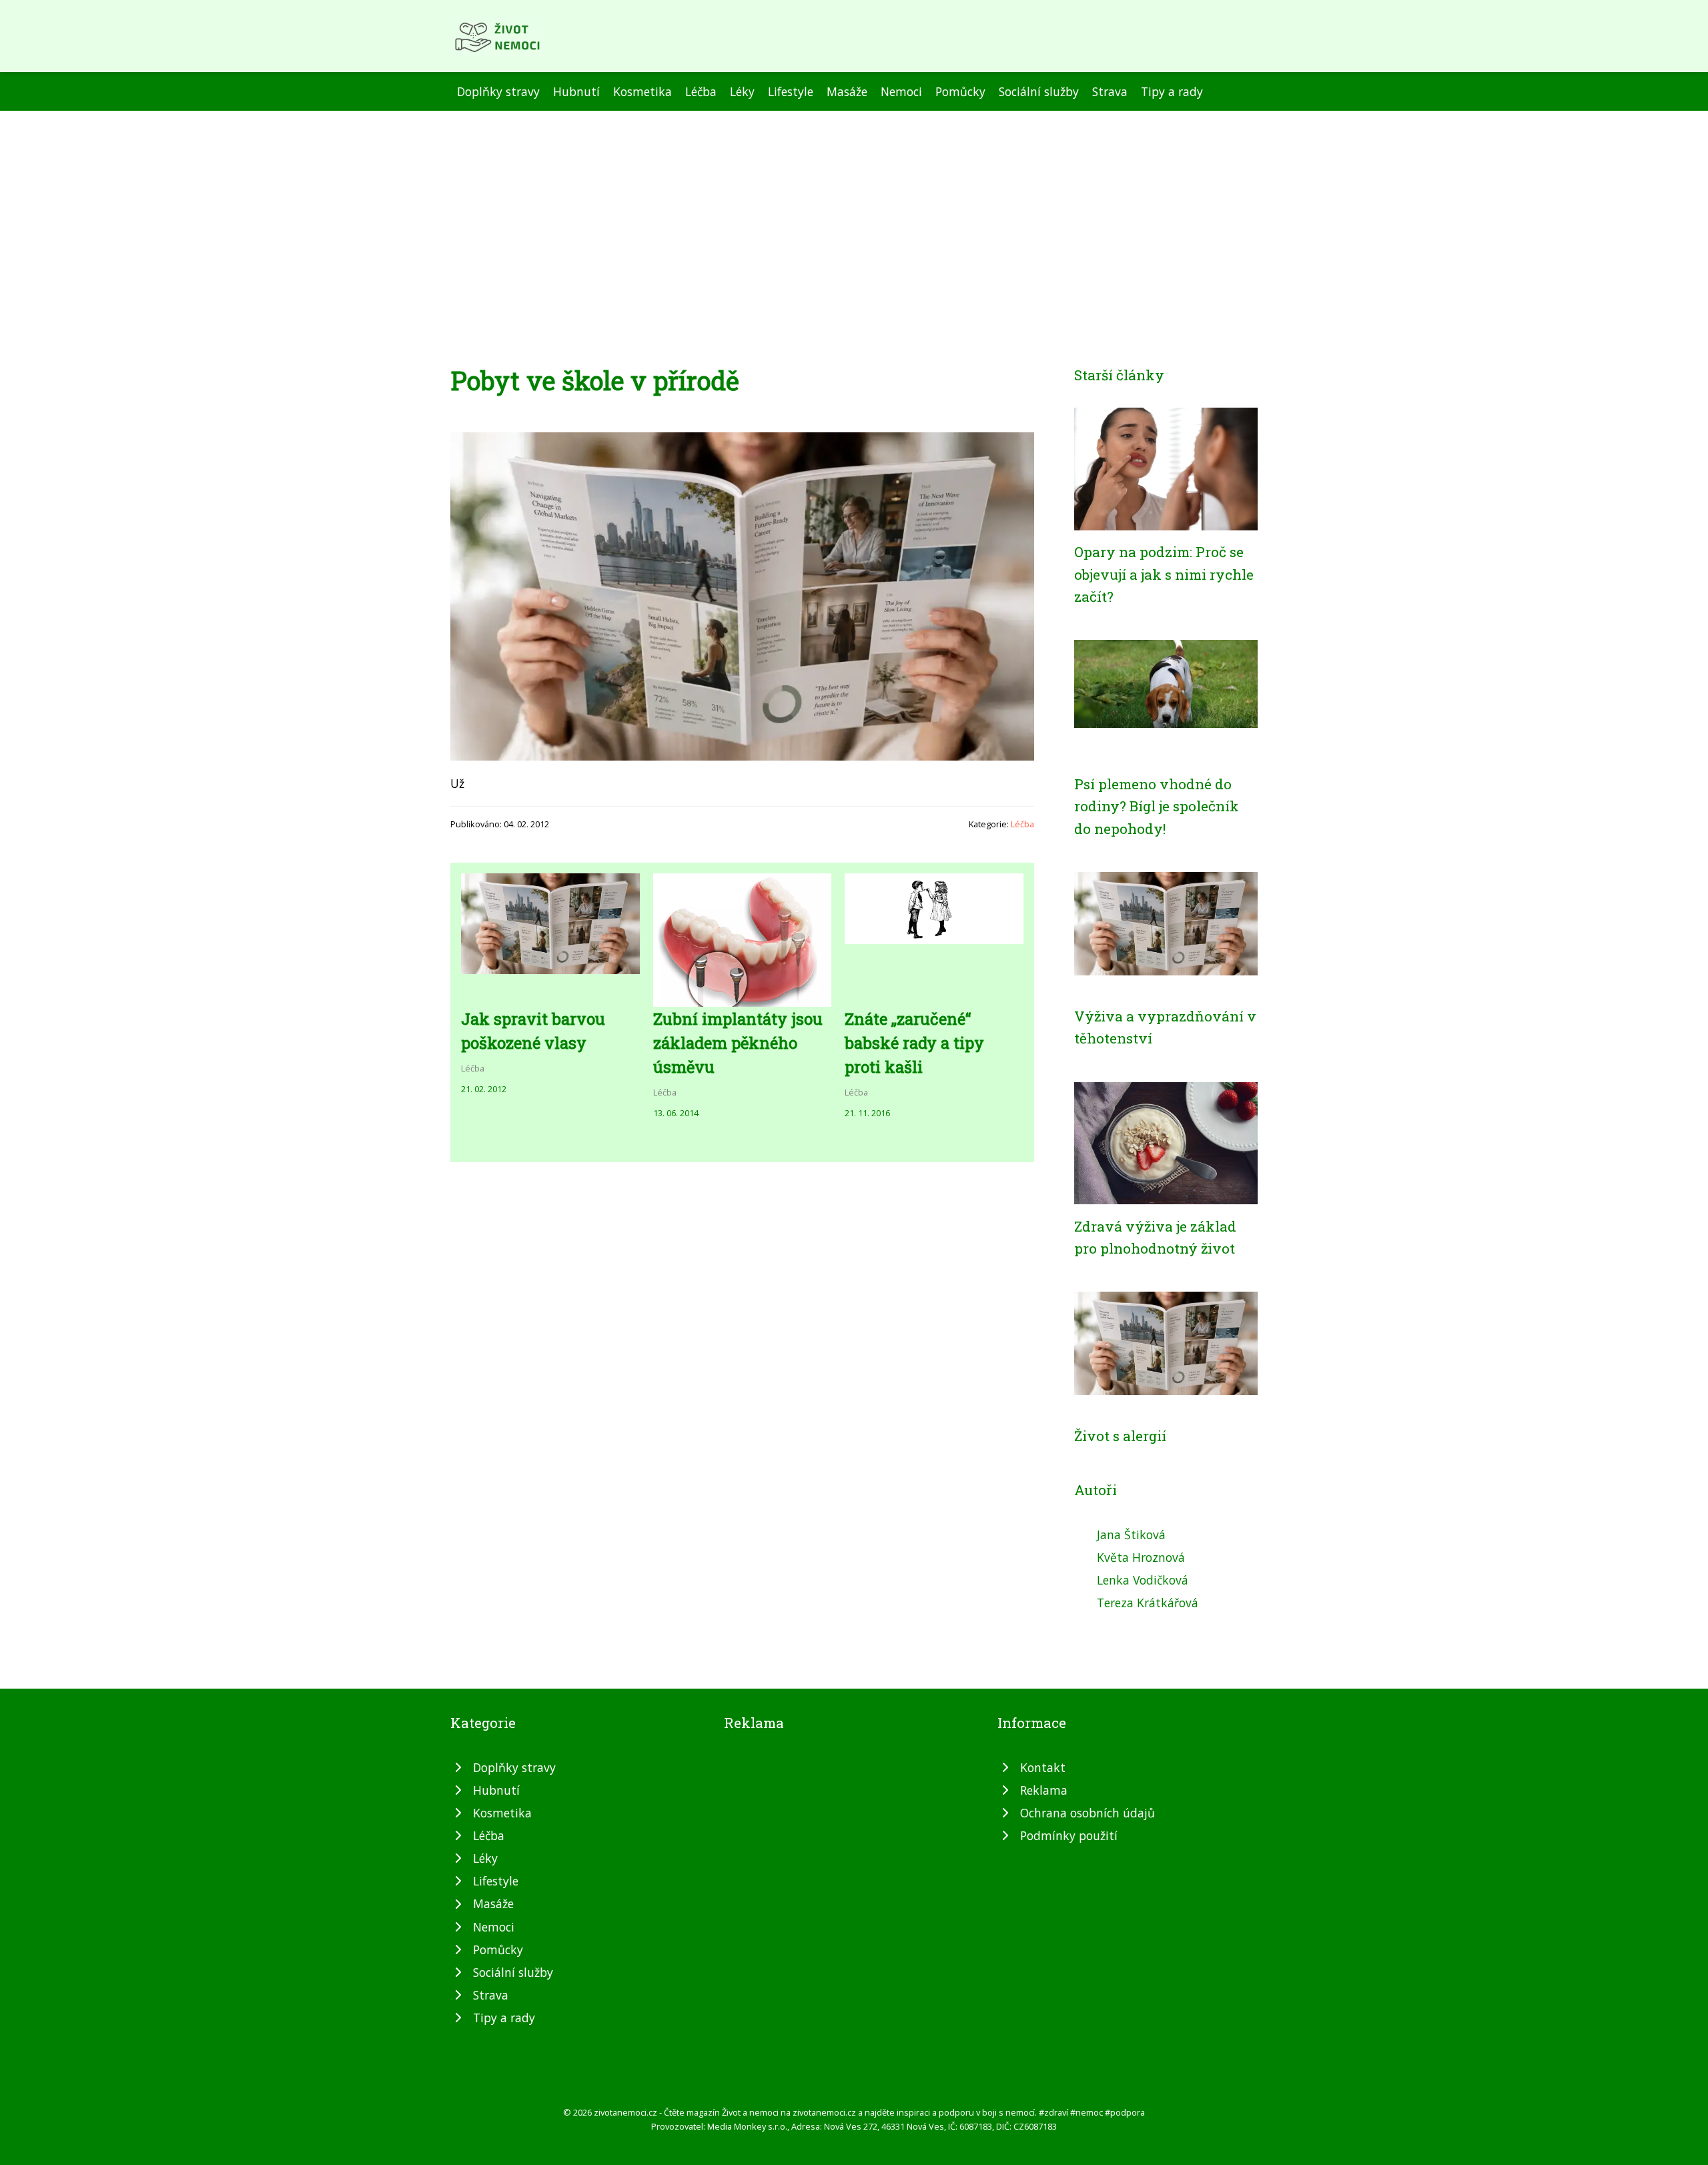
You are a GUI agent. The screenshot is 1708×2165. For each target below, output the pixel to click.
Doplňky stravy (498, 91)
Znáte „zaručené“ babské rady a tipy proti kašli (914, 1043)
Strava (1110, 91)
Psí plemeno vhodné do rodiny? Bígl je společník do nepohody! (1157, 806)
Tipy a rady (1172, 91)
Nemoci (901, 91)
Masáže (847, 91)
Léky (742, 91)
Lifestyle (791, 91)
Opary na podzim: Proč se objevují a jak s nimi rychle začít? (1164, 574)
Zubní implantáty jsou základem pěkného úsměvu (738, 1043)
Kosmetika (643, 91)
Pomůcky (960, 91)
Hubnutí (576, 91)
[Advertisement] (854, 211)
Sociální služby (1039, 91)
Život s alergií (1120, 1436)
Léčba (701, 91)
